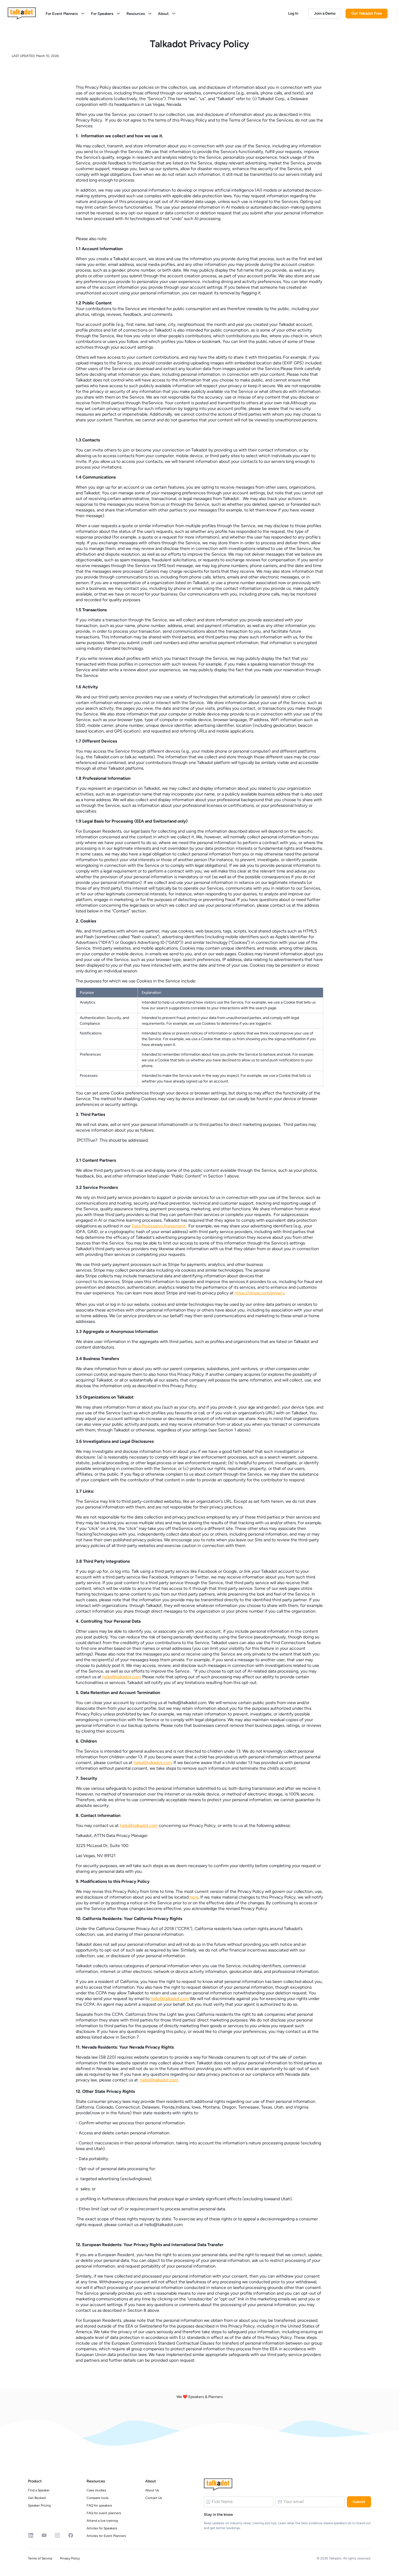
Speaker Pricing (39, 2505)
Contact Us (154, 2498)
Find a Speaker (39, 2490)
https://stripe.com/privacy (259, 1293)
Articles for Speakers (102, 2528)
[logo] (22, 13)
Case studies (96, 2490)
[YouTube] (44, 2535)
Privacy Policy (70, 2558)
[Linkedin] (31, 2535)
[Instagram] (57, 2535)
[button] (66, 14)
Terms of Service (40, 2558)
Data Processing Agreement (159, 1226)
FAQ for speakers (99, 2505)
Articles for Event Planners (106, 2536)
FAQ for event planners (104, 2513)
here (194, 1897)
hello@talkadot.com (121, 1677)
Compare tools (98, 2498)
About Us (152, 2490)
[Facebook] (71, 2535)
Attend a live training (102, 2521)
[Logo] (218, 2485)
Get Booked (37, 2498)
